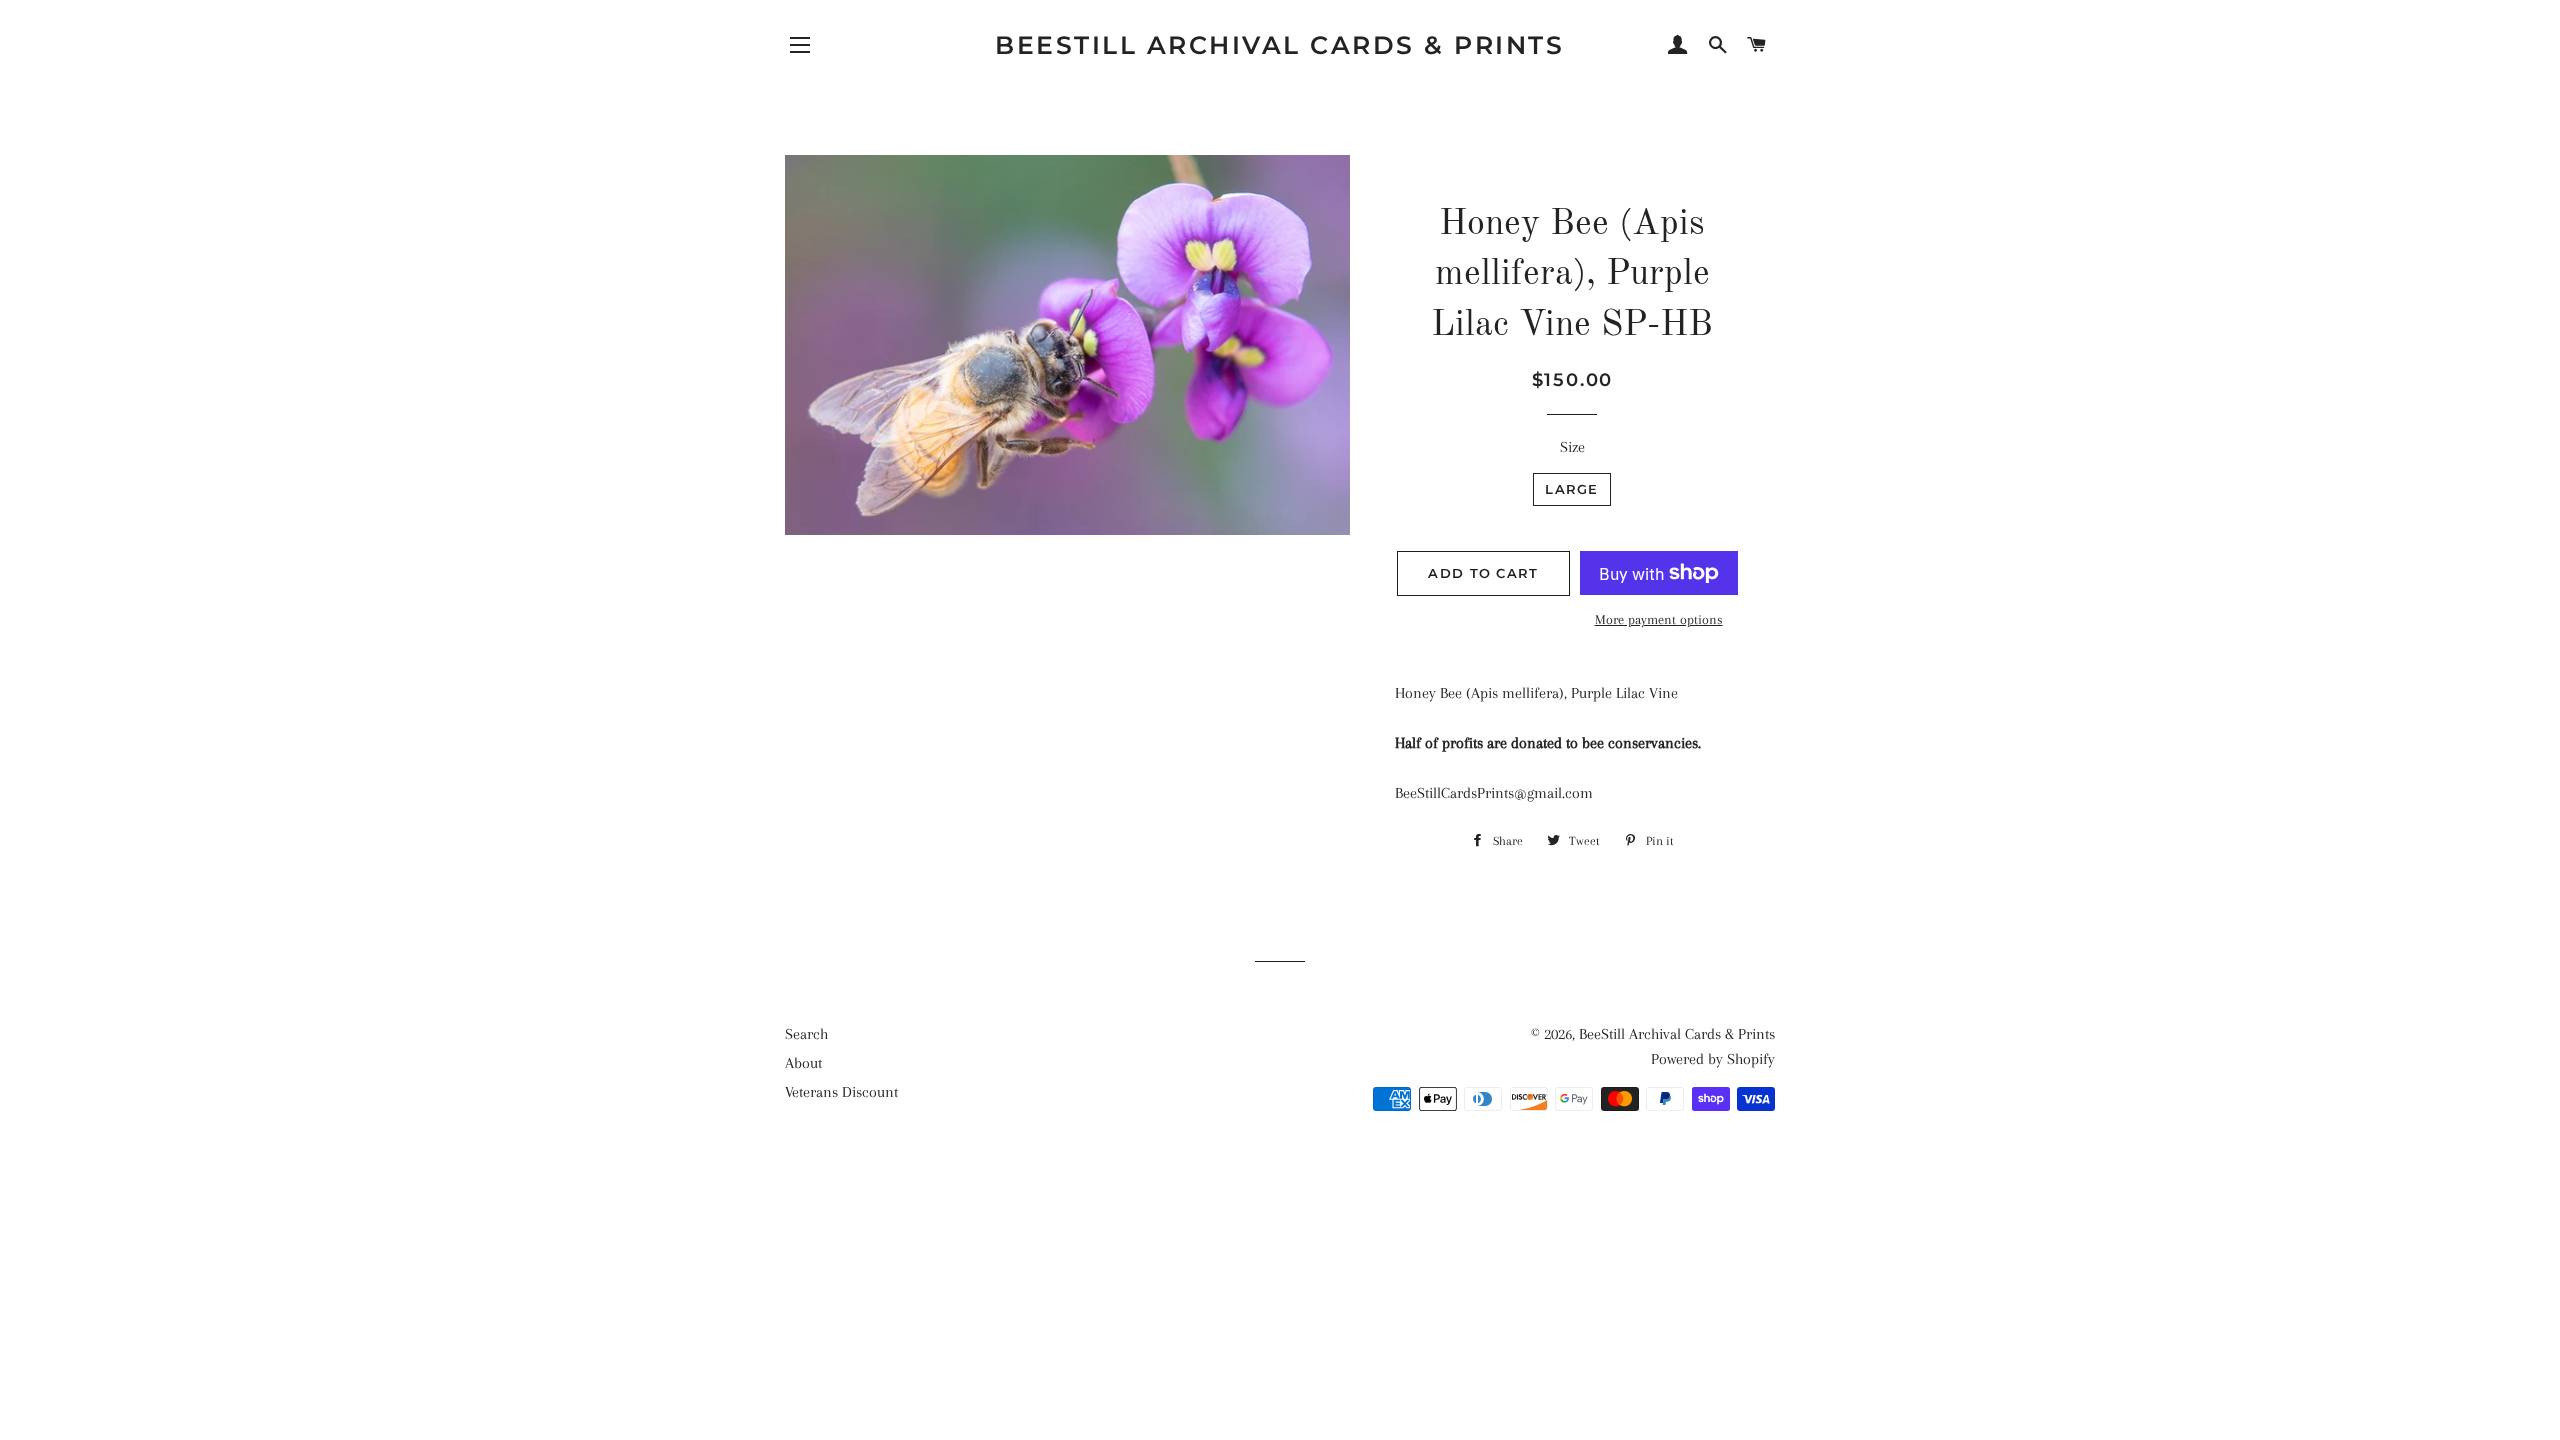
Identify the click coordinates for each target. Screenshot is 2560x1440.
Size (1572, 447)
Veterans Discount (841, 1092)
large (1572, 489)
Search (806, 1034)
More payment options (1659, 619)
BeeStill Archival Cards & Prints (1279, 45)
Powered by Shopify (1713, 1059)
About (803, 1063)
